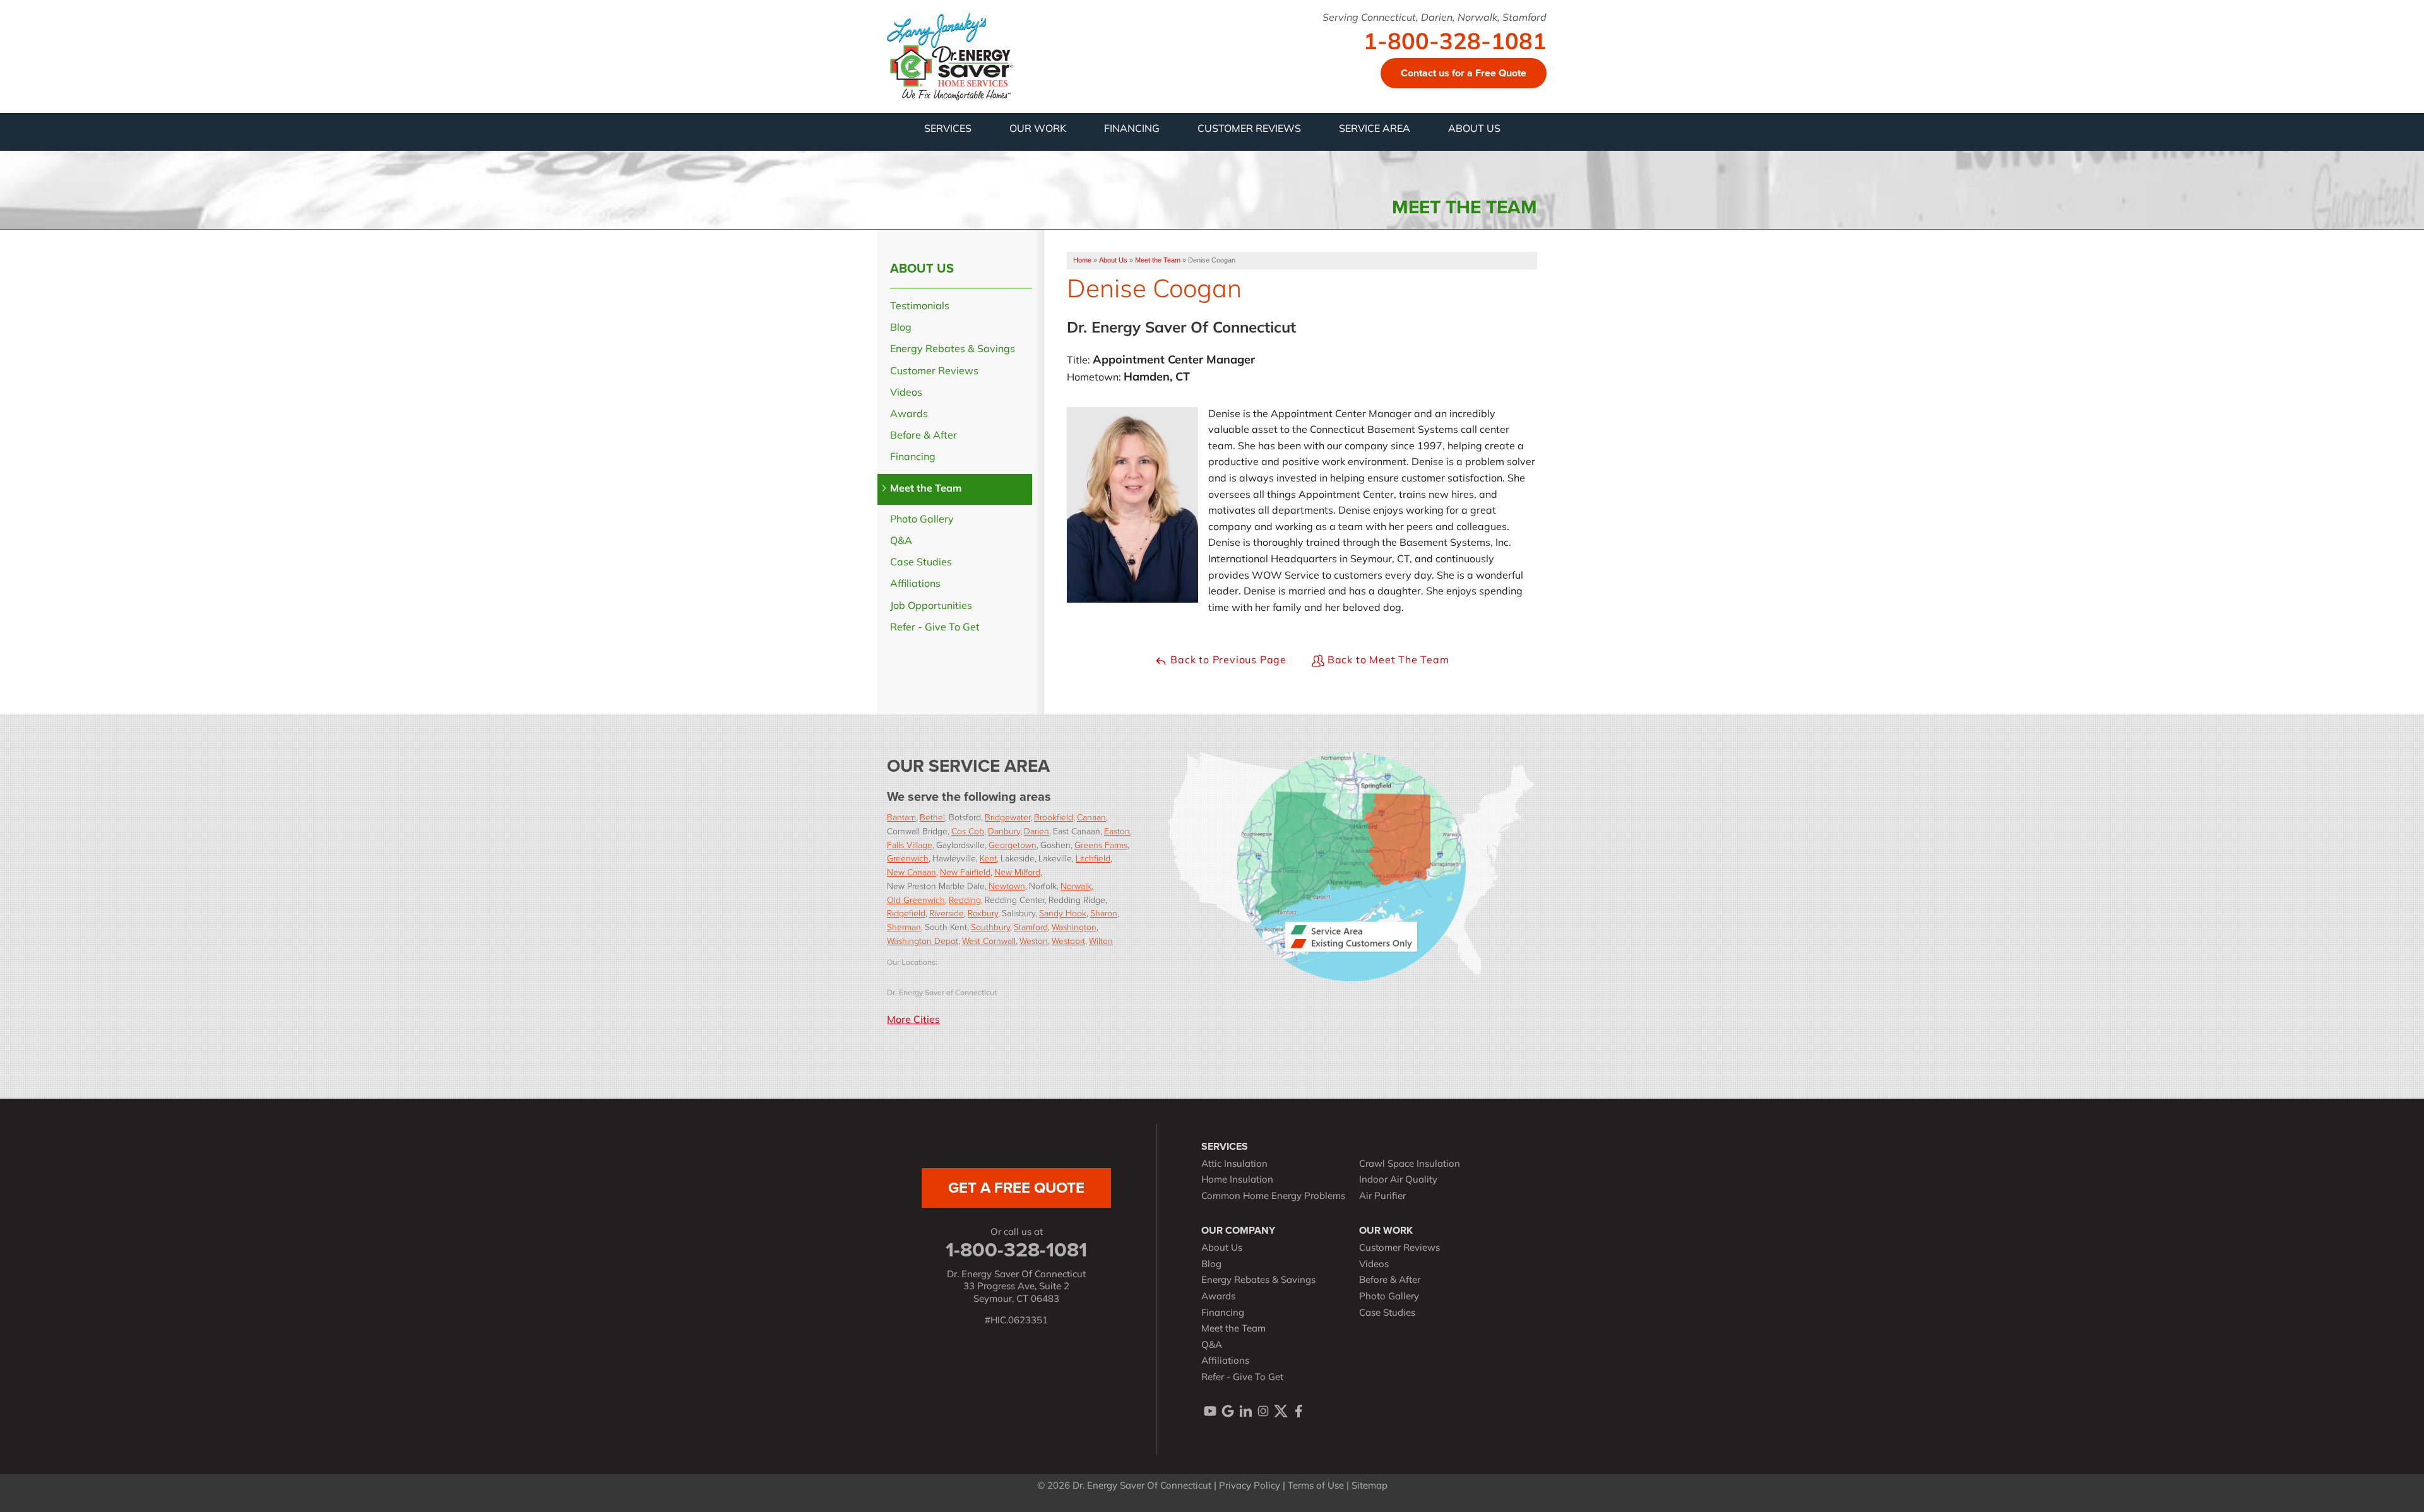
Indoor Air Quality (1398, 1180)
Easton (1117, 831)
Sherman (904, 927)
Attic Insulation (1234, 1165)
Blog (901, 328)
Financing (913, 458)
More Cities (913, 1020)
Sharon (1104, 913)
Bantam (901, 817)
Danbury (1004, 831)
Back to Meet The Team (1387, 661)
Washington (1074, 927)
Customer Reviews (934, 372)
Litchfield (1093, 858)
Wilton (1101, 941)
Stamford (1031, 927)
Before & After (924, 436)
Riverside (947, 913)
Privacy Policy (1250, 1486)
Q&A (901, 541)
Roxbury (983, 913)
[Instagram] (1263, 1411)
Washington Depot (923, 941)
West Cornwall (989, 941)
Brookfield (1054, 817)
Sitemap (1369, 1486)
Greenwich (908, 858)
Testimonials (920, 307)
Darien (1037, 831)
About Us (922, 268)
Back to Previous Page (1227, 661)
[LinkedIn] (1245, 1411)
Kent (988, 858)
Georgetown (1013, 845)
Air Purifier (1382, 1197)
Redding (965, 900)
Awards (909, 415)
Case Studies (921, 563)
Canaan (1091, 817)
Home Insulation (1237, 1180)
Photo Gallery (922, 520)
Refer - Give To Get (935, 628)
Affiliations (915, 584)
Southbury (990, 927)
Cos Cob (968, 831)
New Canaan (912, 872)
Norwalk (1076, 886)
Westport (1068, 941)
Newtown (1007, 886)
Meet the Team (926, 489)
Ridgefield (906, 913)
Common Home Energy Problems (1273, 1197)
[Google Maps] (1228, 1411)
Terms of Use (1316, 1486)
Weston (1034, 941)
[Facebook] (1298, 1411)
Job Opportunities (931, 606)
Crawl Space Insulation (1410, 1165)
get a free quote (1016, 1188)
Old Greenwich (916, 900)
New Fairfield (965, 872)
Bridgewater (1007, 817)
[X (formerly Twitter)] (1281, 1411)
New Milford (1017, 872)
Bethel (932, 817)
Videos (906, 393)
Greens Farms (1101, 845)
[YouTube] (1210, 1411)
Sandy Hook (1063, 913)
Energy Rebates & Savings (953, 350)
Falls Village (910, 845)
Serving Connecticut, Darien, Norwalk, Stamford (1435, 18)
